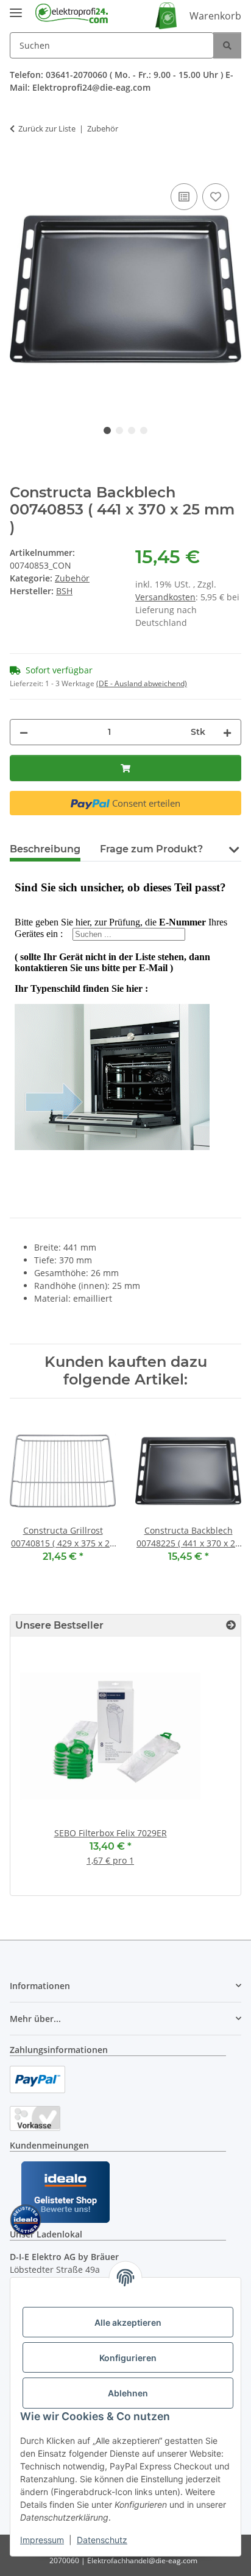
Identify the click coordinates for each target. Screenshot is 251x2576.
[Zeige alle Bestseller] (231, 1625)
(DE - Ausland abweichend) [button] (142, 683)
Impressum (42, 2540)
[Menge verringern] (24, 732)
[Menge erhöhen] (227, 732)
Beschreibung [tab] (45, 849)
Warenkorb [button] (215, 16)
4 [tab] (144, 430)
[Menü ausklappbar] (16, 8)
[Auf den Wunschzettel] (216, 197)
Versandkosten (165, 597)
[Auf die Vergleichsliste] (184, 197)
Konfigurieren (128, 2358)
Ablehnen (128, 2393)
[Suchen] (227, 45)
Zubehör (72, 578)
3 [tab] (132, 430)
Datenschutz (102, 2540)
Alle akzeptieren (128, 2322)
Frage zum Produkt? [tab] (151, 849)
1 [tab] (107, 430)
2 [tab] (119, 430)
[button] (234, 848)
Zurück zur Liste (47, 128)
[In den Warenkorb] (19, 167)
